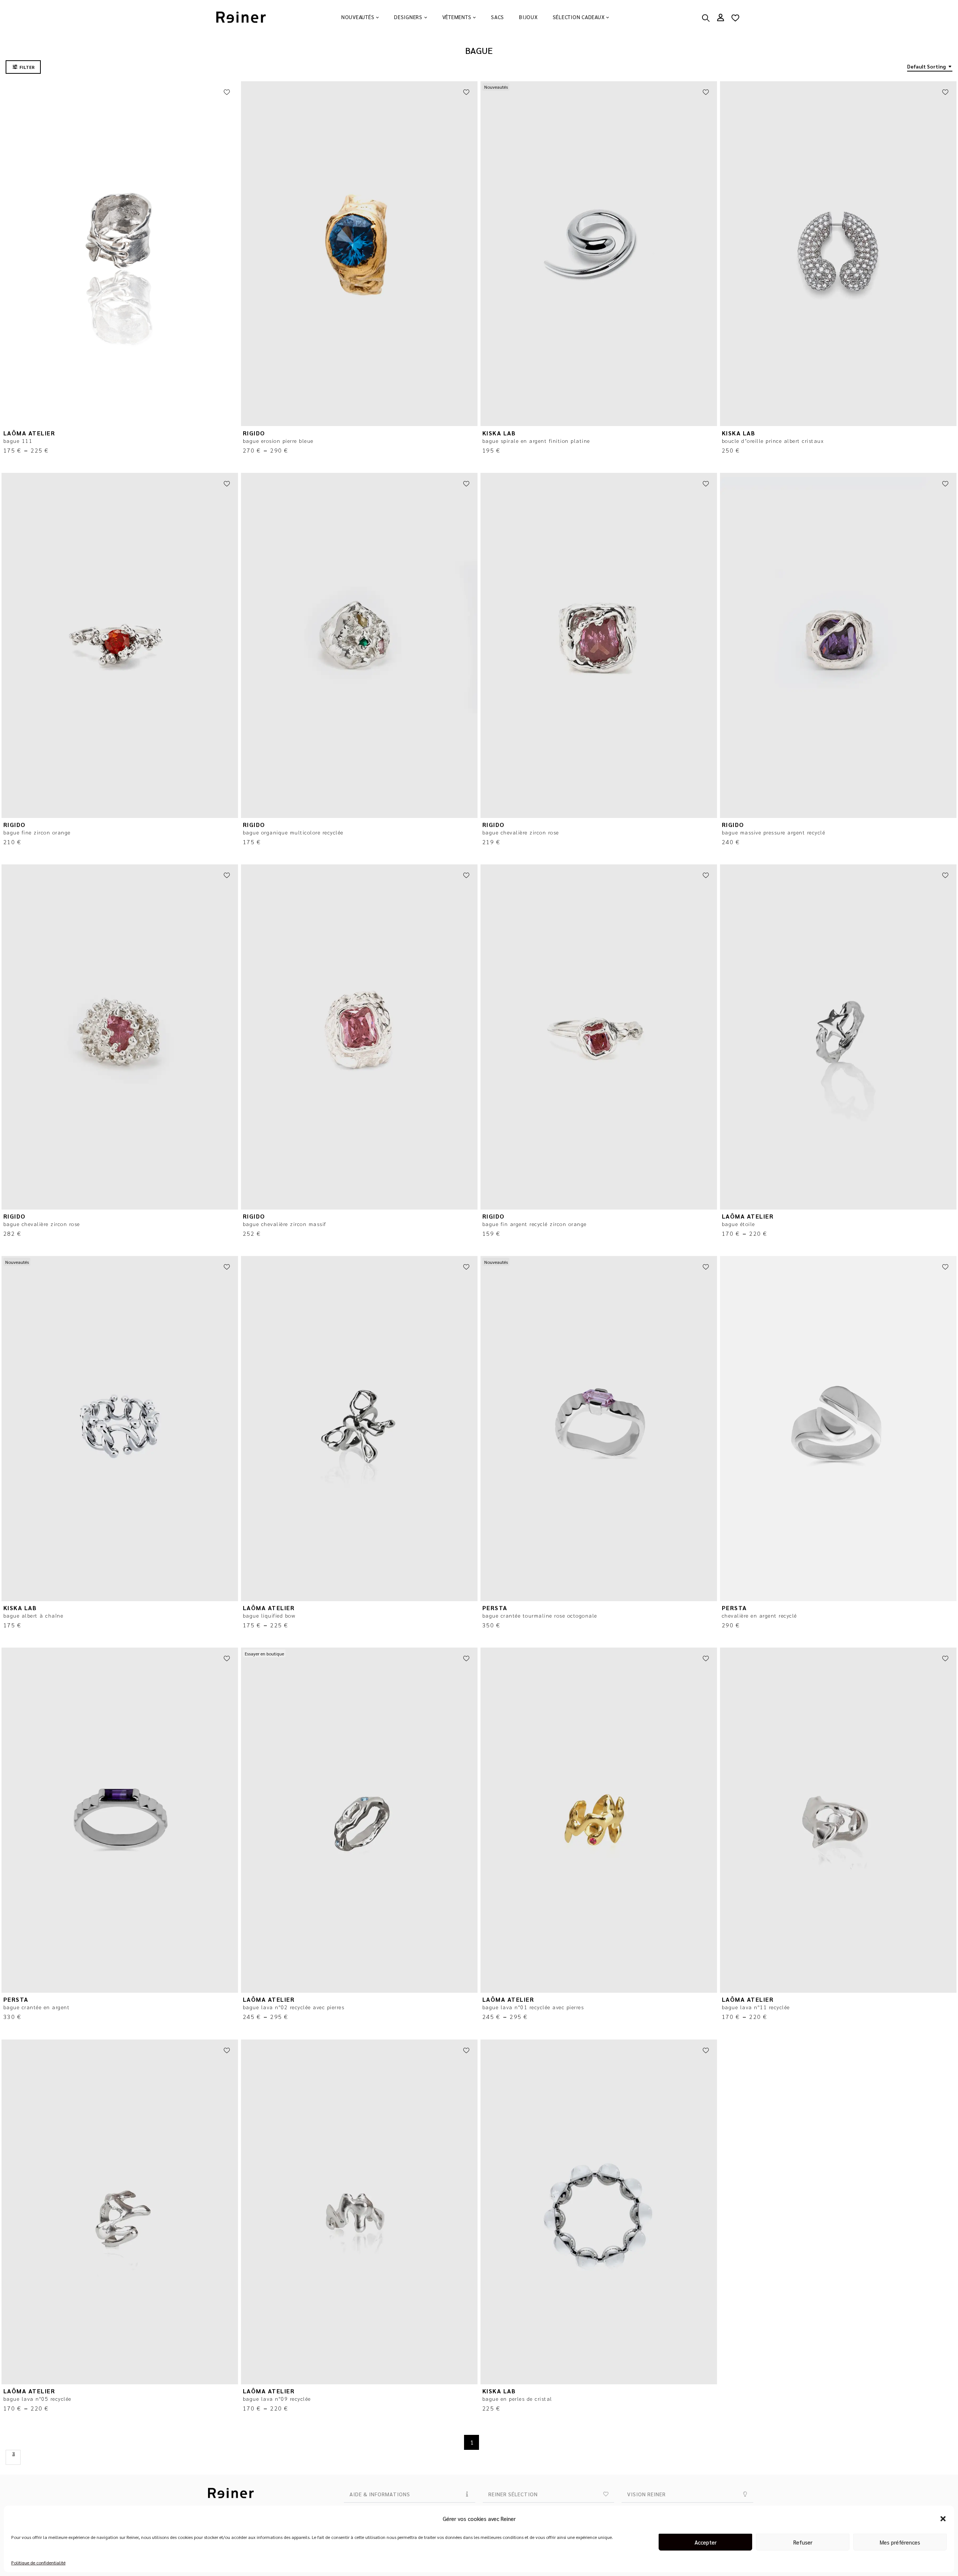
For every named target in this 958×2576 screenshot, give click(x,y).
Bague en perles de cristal (517, 2399)
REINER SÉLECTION (513, 2494)
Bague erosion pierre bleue (278, 441)
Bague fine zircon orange (37, 832)
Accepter (706, 2542)
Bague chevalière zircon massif (285, 1224)
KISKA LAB (499, 433)
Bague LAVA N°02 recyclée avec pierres (294, 2007)
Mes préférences (900, 2542)
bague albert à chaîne (33, 1615)
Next (13, 2457)
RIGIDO (254, 433)
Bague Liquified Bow (269, 1615)
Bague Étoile (739, 1224)
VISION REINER (646, 2494)
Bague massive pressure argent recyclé (774, 832)
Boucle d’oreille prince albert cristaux (773, 441)
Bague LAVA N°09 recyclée (277, 2399)
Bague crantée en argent (37, 2007)
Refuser (803, 2542)
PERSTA (495, 1608)
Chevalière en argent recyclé (759, 1615)
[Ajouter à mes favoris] (227, 92)
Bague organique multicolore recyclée (293, 832)
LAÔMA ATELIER (29, 433)
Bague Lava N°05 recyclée (37, 2399)
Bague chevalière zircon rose (521, 832)
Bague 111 (18, 441)
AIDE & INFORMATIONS (380, 2494)
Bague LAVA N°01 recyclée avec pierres (533, 2007)
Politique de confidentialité (38, 2563)
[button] (943, 2519)
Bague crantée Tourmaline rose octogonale (540, 1615)
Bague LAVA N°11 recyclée (756, 2007)
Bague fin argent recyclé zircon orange (535, 1224)
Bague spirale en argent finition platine (536, 441)
